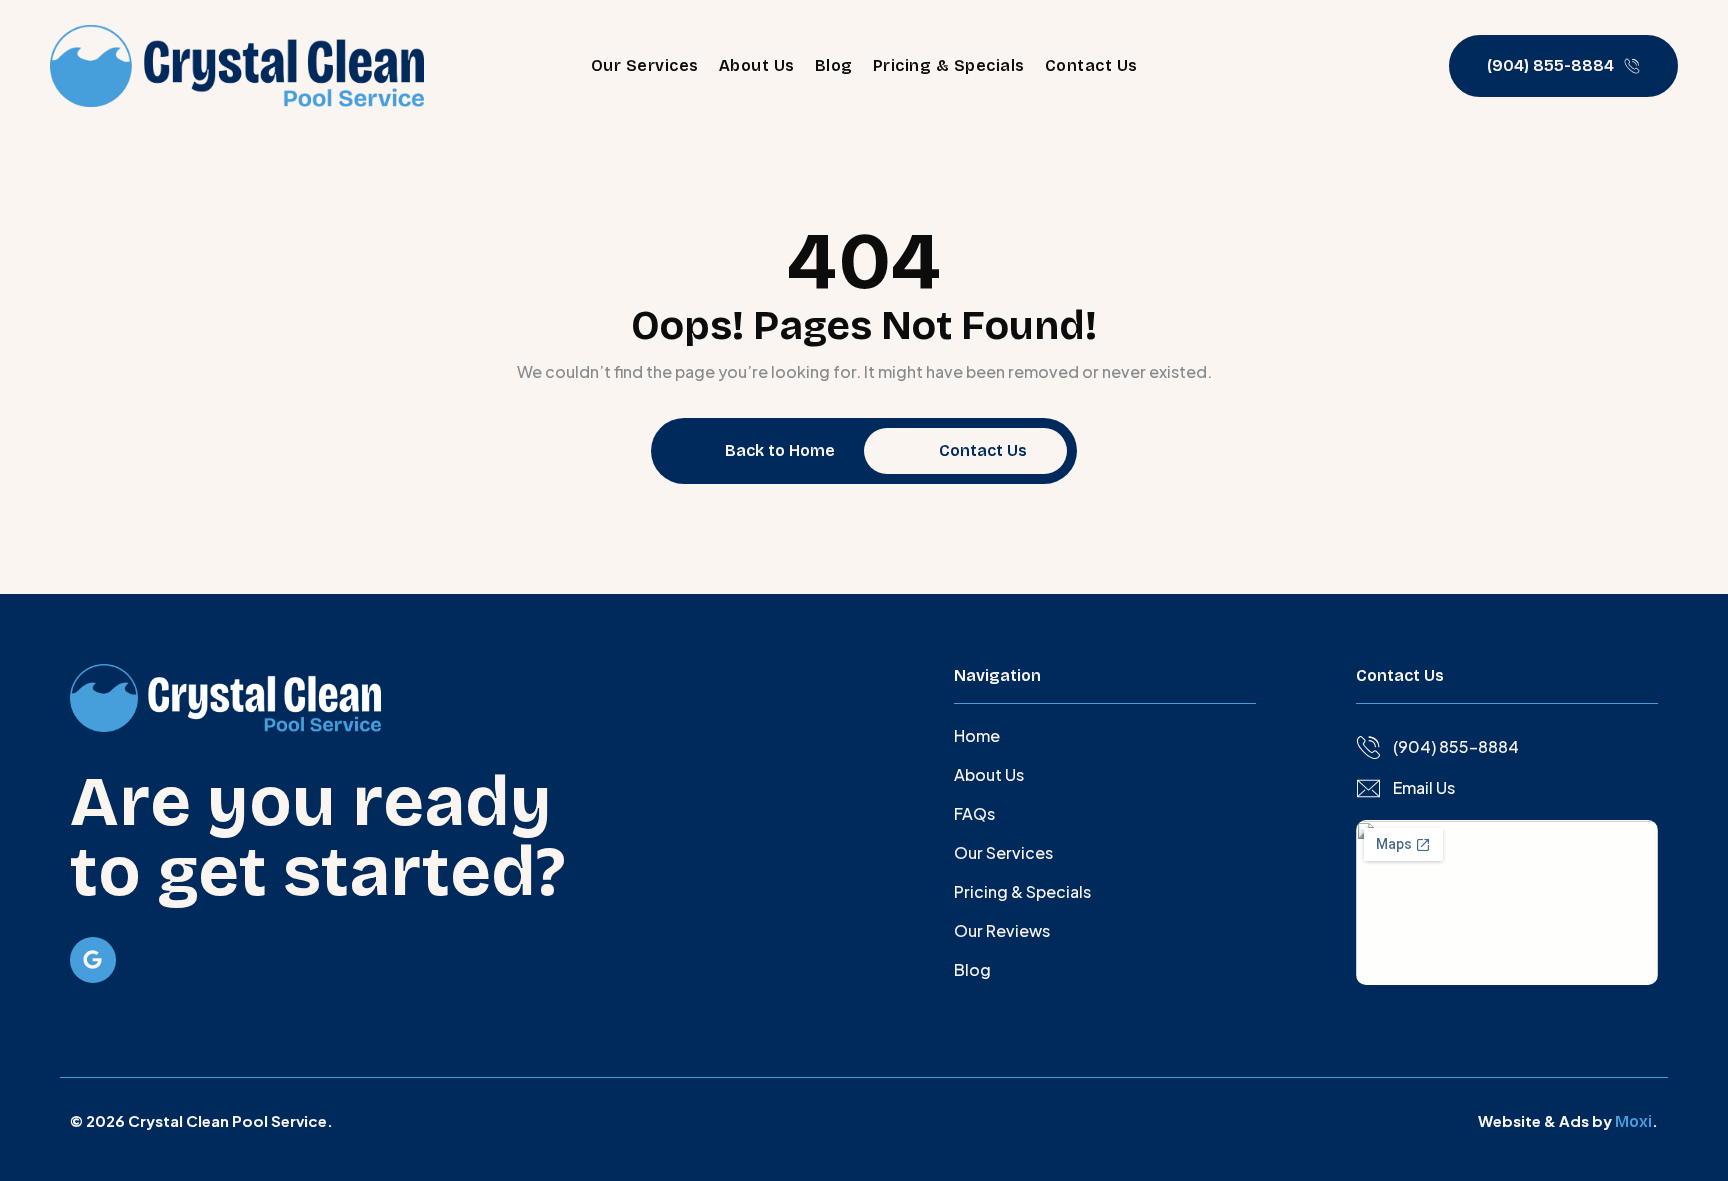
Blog (834, 65)
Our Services (645, 65)
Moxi (1633, 1121)
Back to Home (780, 450)
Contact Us (1091, 65)
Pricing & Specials (949, 65)
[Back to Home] (704, 451)
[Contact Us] (918, 451)
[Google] (93, 960)
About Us (757, 65)
